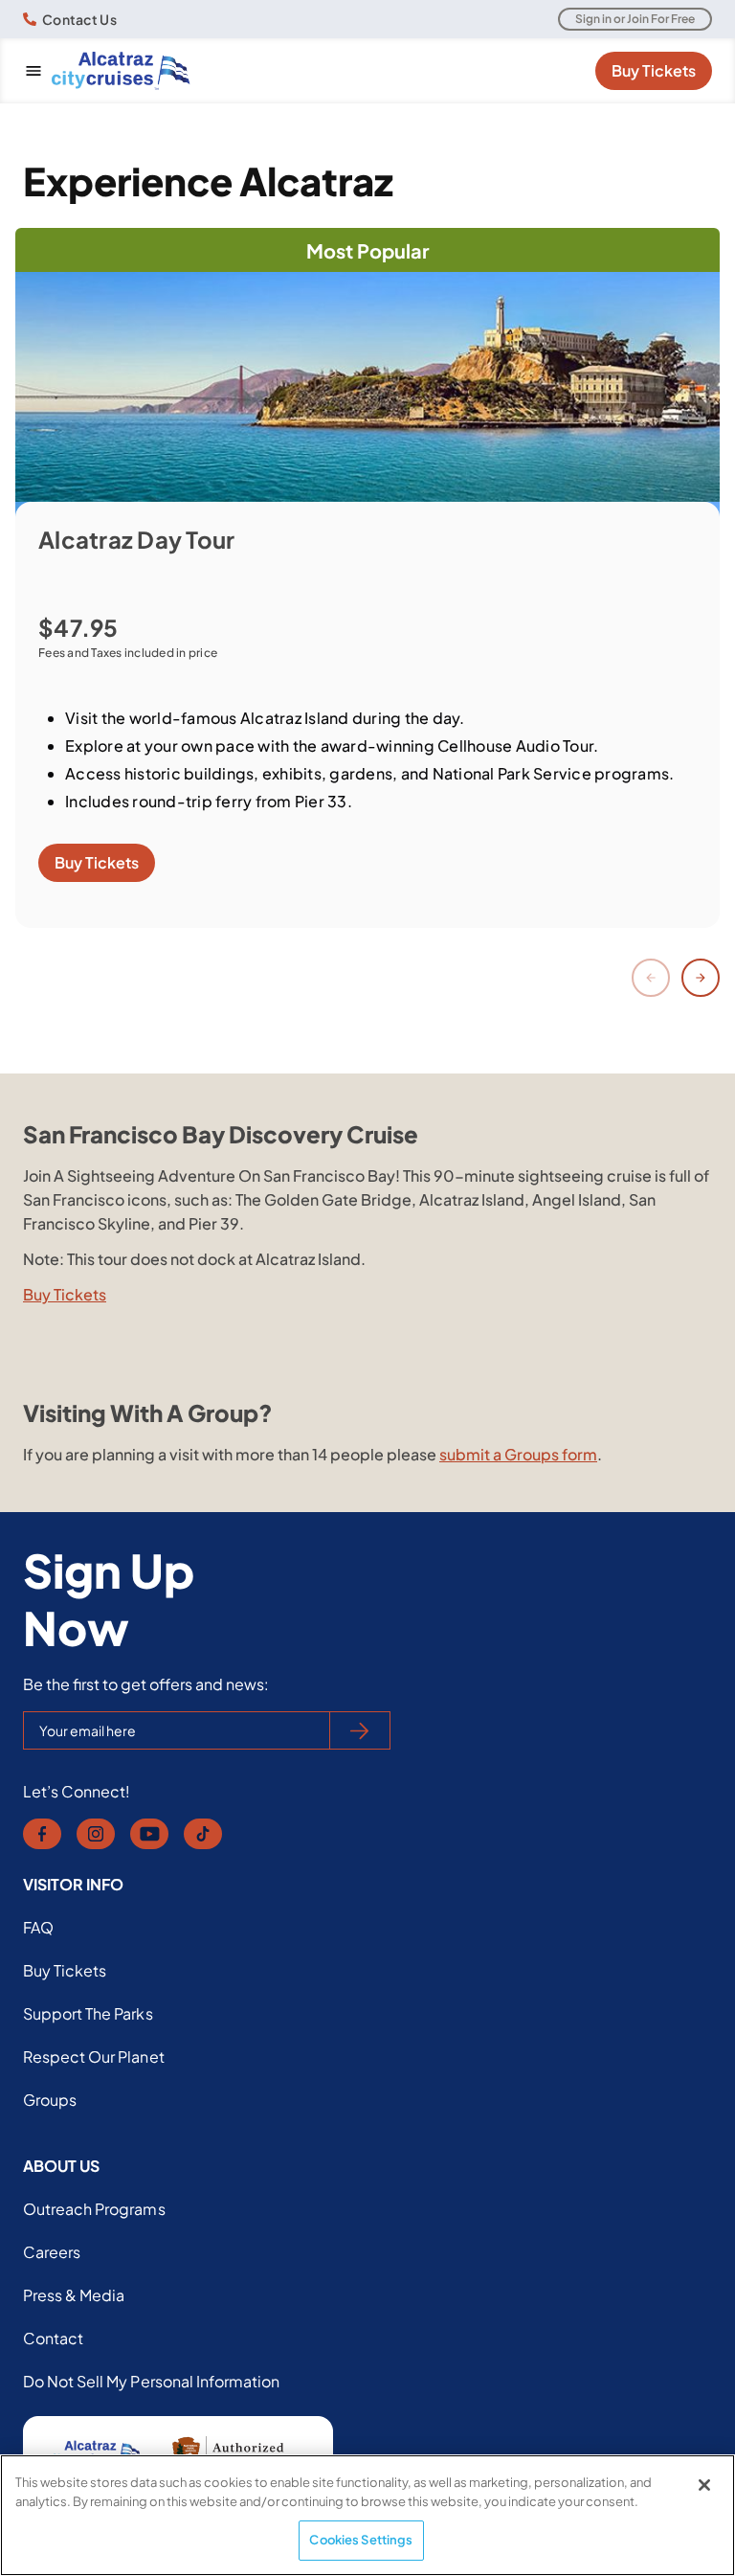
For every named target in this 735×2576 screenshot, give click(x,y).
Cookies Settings (361, 2540)
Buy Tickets (654, 70)
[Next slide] (701, 978)
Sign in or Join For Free (635, 19)
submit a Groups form (518, 1454)
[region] (367, 2515)
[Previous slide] (651, 978)
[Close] (704, 2485)
